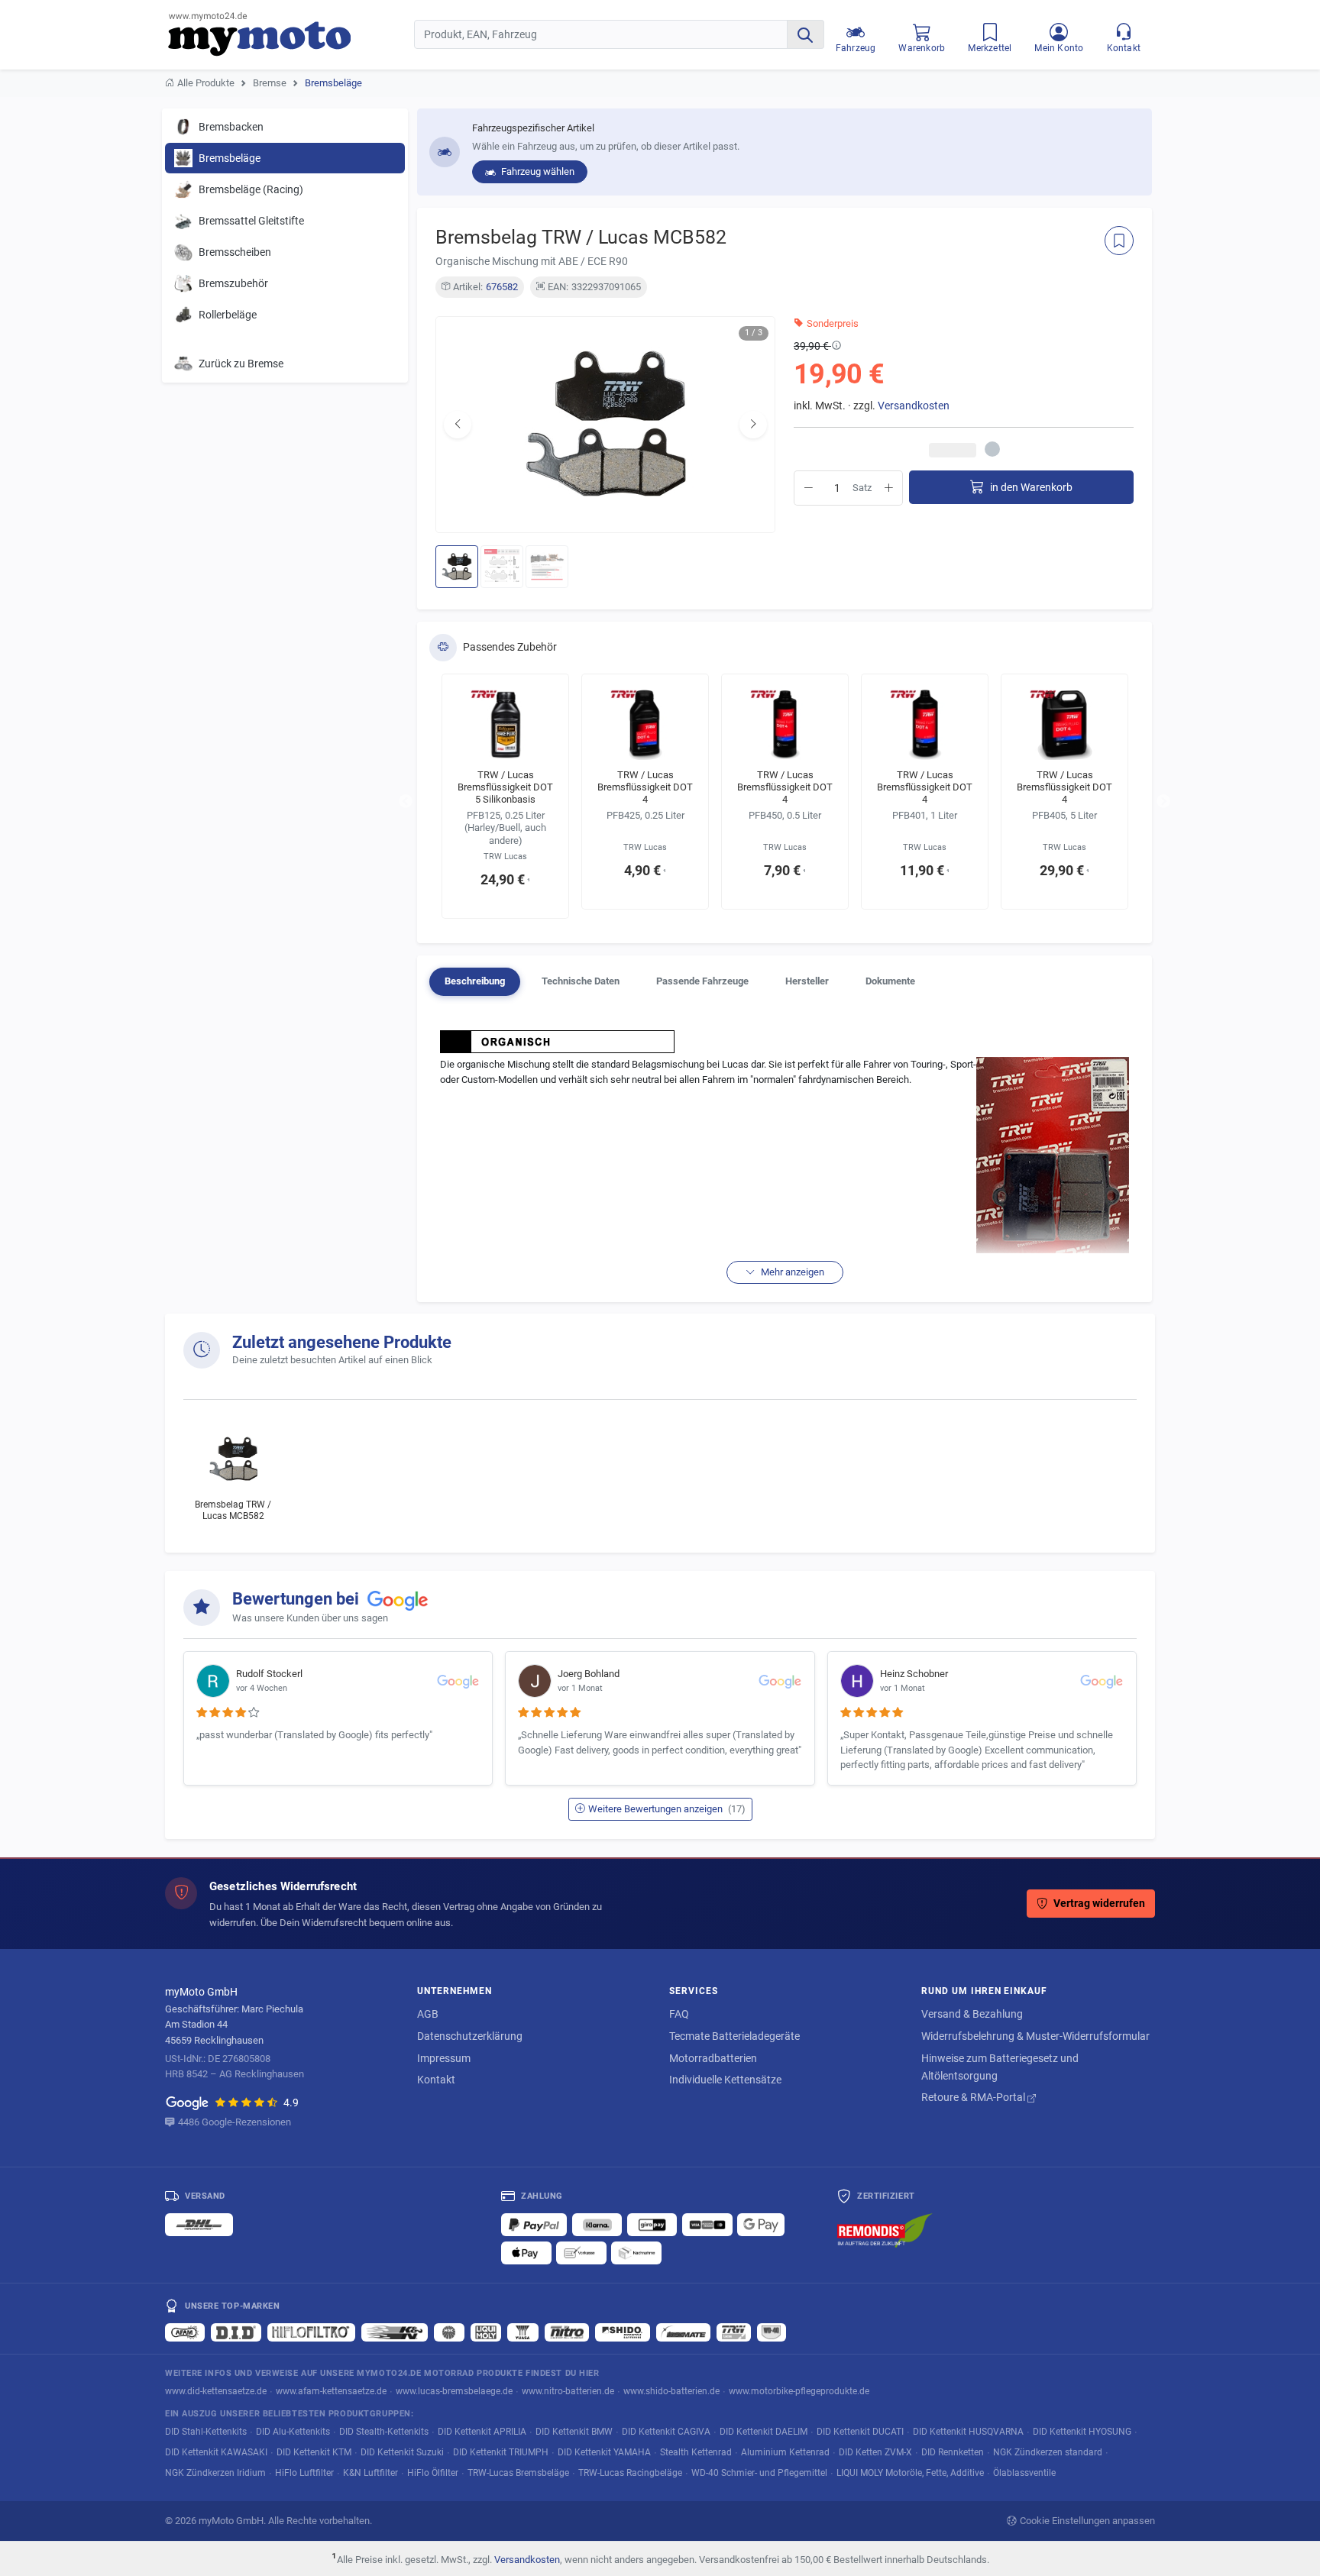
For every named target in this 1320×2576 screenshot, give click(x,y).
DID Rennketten (953, 2452)
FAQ (679, 2014)
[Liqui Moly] (486, 2332)
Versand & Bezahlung (972, 2014)
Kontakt (436, 2080)
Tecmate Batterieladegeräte (734, 2036)
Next (1163, 802)
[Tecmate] (683, 2332)
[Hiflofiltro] (311, 2332)
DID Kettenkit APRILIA (482, 2431)
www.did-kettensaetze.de (216, 2391)
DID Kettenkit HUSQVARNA (968, 2431)
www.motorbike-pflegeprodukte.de (799, 2391)
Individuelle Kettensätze (725, 2080)
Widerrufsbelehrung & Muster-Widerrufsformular (1035, 2036)
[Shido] (623, 2332)
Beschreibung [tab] (475, 981)
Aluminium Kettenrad (785, 2452)
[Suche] (805, 34)
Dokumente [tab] (890, 981)
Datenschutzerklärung (470, 2036)
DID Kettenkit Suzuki (402, 2452)
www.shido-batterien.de (671, 2391)
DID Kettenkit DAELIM (764, 2431)
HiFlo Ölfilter (433, 2473)
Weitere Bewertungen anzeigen (667, 1809)
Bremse (270, 83)
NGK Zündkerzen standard (1048, 2452)
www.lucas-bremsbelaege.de (454, 2391)
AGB (428, 2014)
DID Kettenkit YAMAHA (604, 2452)
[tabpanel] (785, 1155)
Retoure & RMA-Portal (974, 2097)
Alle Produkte (206, 83)
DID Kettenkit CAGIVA (666, 2431)
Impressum (444, 2058)
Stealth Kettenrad (696, 2452)
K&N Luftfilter (370, 2473)
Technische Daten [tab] (581, 981)
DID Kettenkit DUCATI (860, 2431)
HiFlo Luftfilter (304, 2473)
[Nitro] (567, 2332)
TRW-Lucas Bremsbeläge (518, 2473)
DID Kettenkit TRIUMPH (501, 2452)
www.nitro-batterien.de (568, 2391)
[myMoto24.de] (291, 34)
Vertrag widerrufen (1099, 1904)
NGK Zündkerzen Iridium (215, 2473)
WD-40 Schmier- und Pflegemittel (759, 2473)
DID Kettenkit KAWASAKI (216, 2452)
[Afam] (185, 2332)
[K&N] (395, 2332)
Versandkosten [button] (914, 406)
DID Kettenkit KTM (314, 2452)
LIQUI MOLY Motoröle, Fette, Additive (910, 2473)
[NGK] (449, 2332)
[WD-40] (772, 2332)
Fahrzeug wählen (537, 171)
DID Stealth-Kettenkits (384, 2431)
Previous (406, 802)
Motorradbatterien (713, 2058)
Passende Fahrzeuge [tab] (702, 981)
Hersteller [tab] (807, 981)
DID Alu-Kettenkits (293, 2431)
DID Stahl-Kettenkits (206, 2431)
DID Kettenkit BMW (574, 2431)
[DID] (236, 2332)
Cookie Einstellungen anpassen (1087, 2521)
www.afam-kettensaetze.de (331, 2391)
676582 (502, 287)
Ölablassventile (1024, 2473)
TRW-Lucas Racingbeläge (630, 2473)
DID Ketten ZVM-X (875, 2452)
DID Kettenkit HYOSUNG (1082, 2431)
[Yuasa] (523, 2332)
